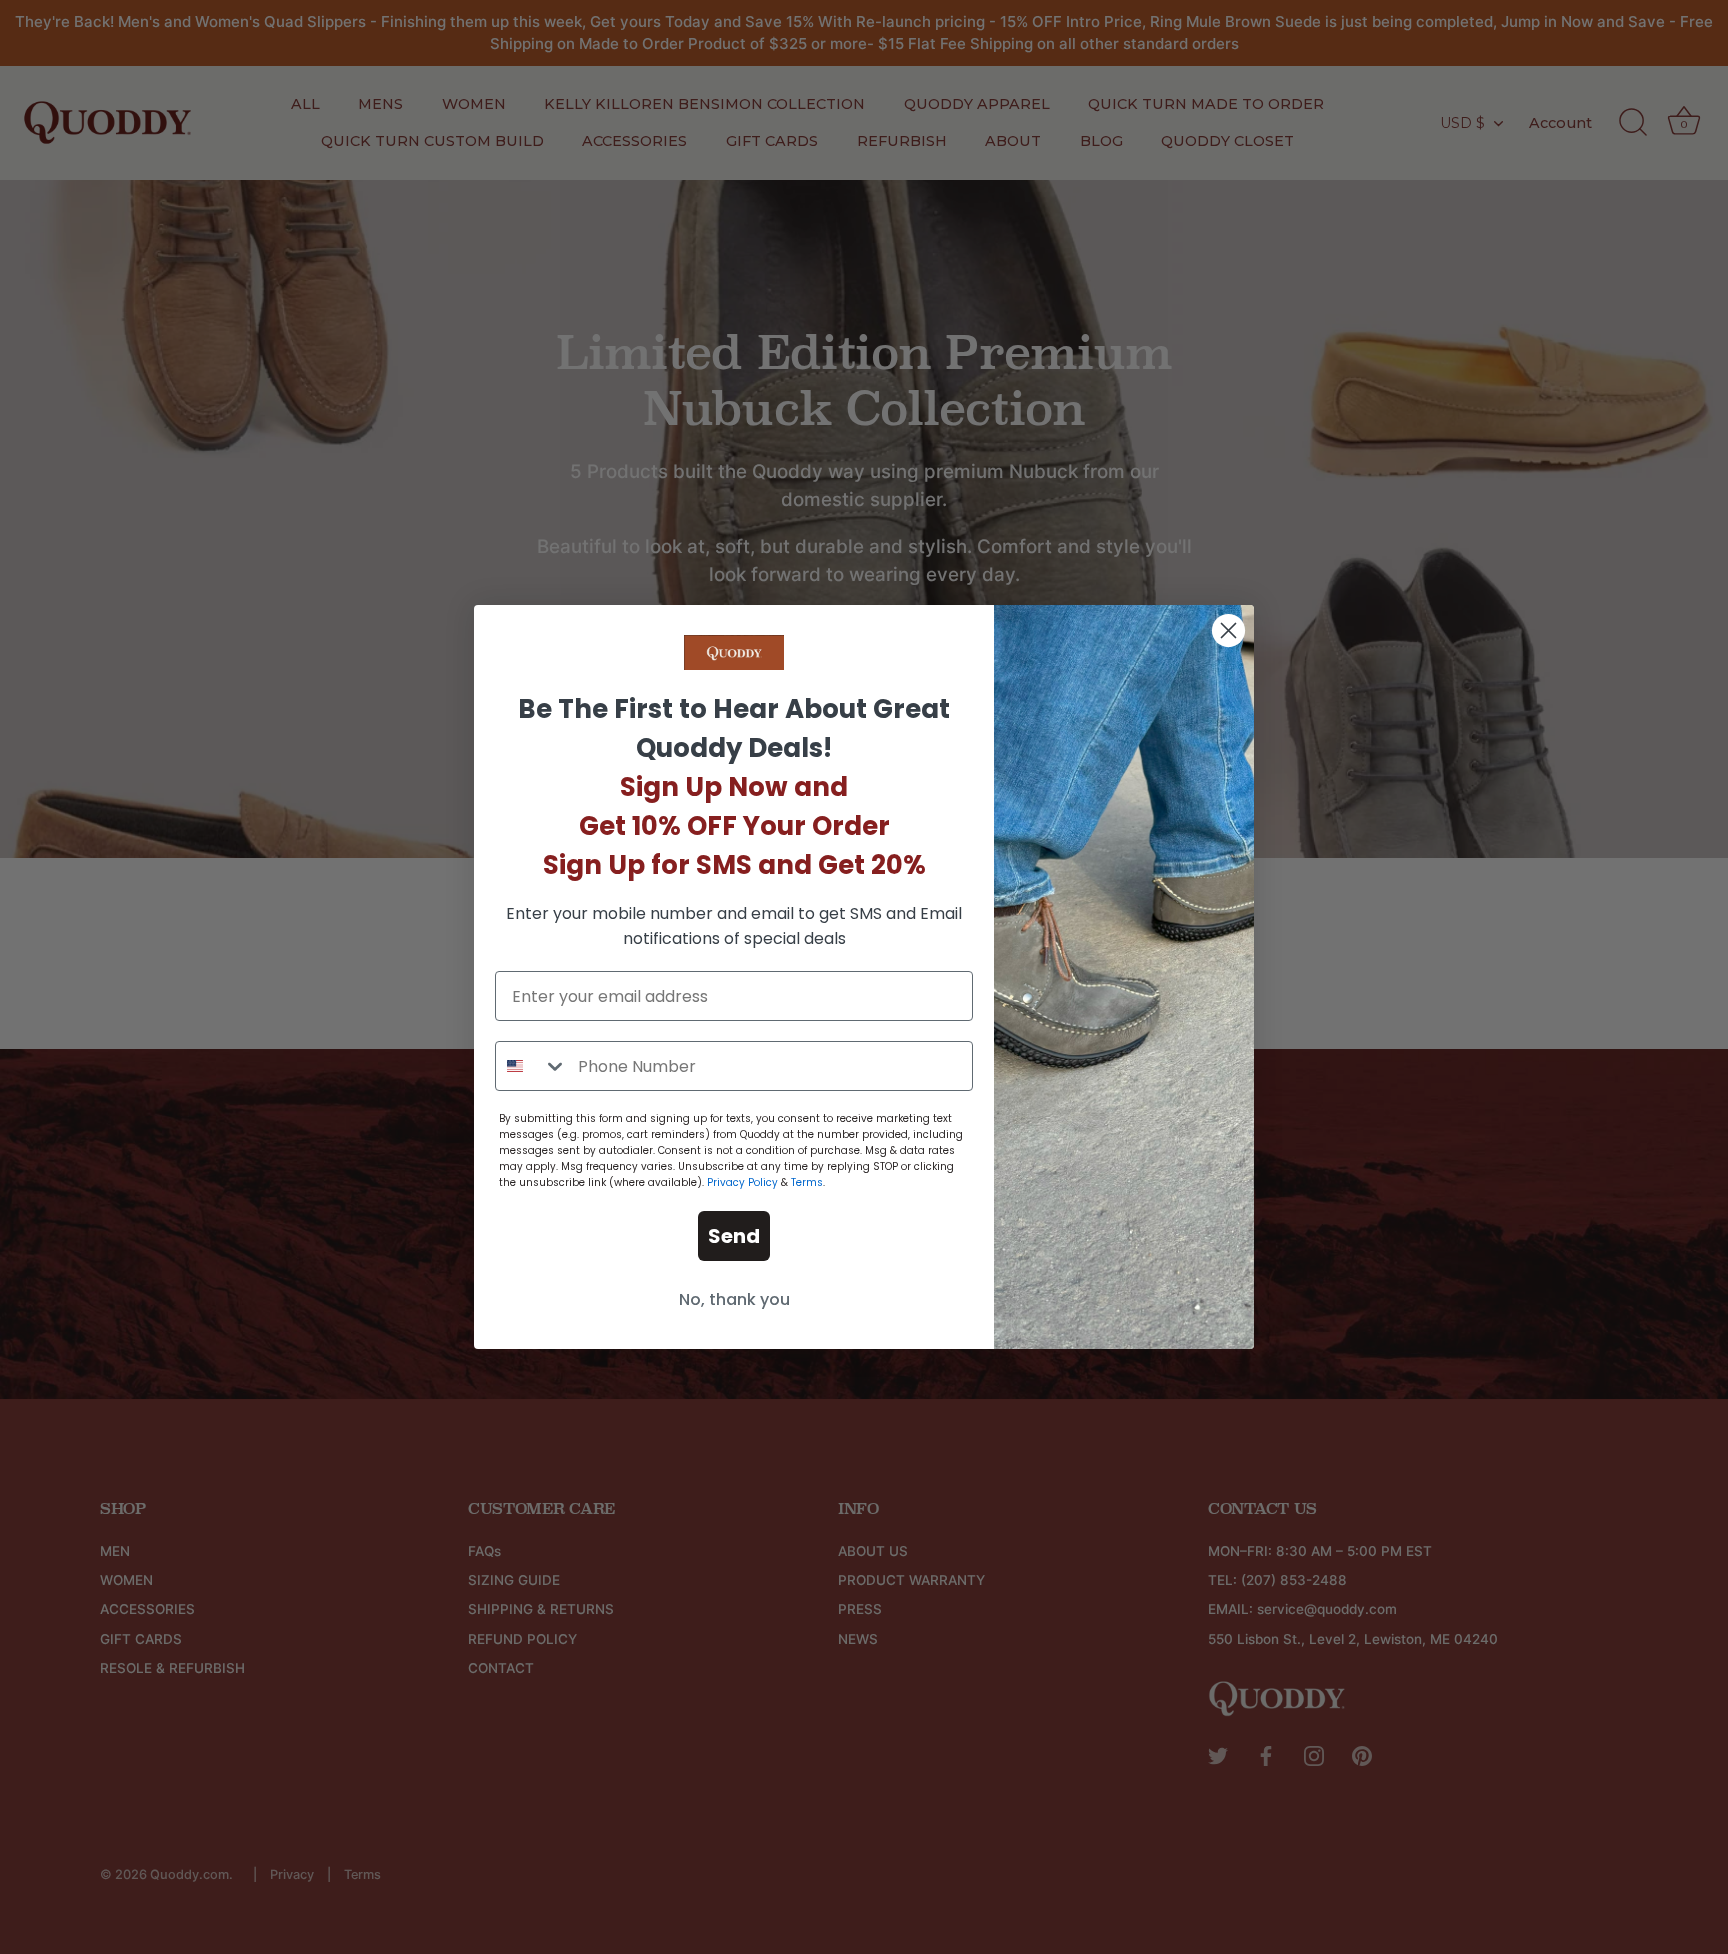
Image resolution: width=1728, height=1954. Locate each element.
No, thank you (734, 1299)
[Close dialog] (1228, 630)
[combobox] (532, 1066)
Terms (807, 1182)
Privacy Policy (742, 1182)
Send (734, 1236)
